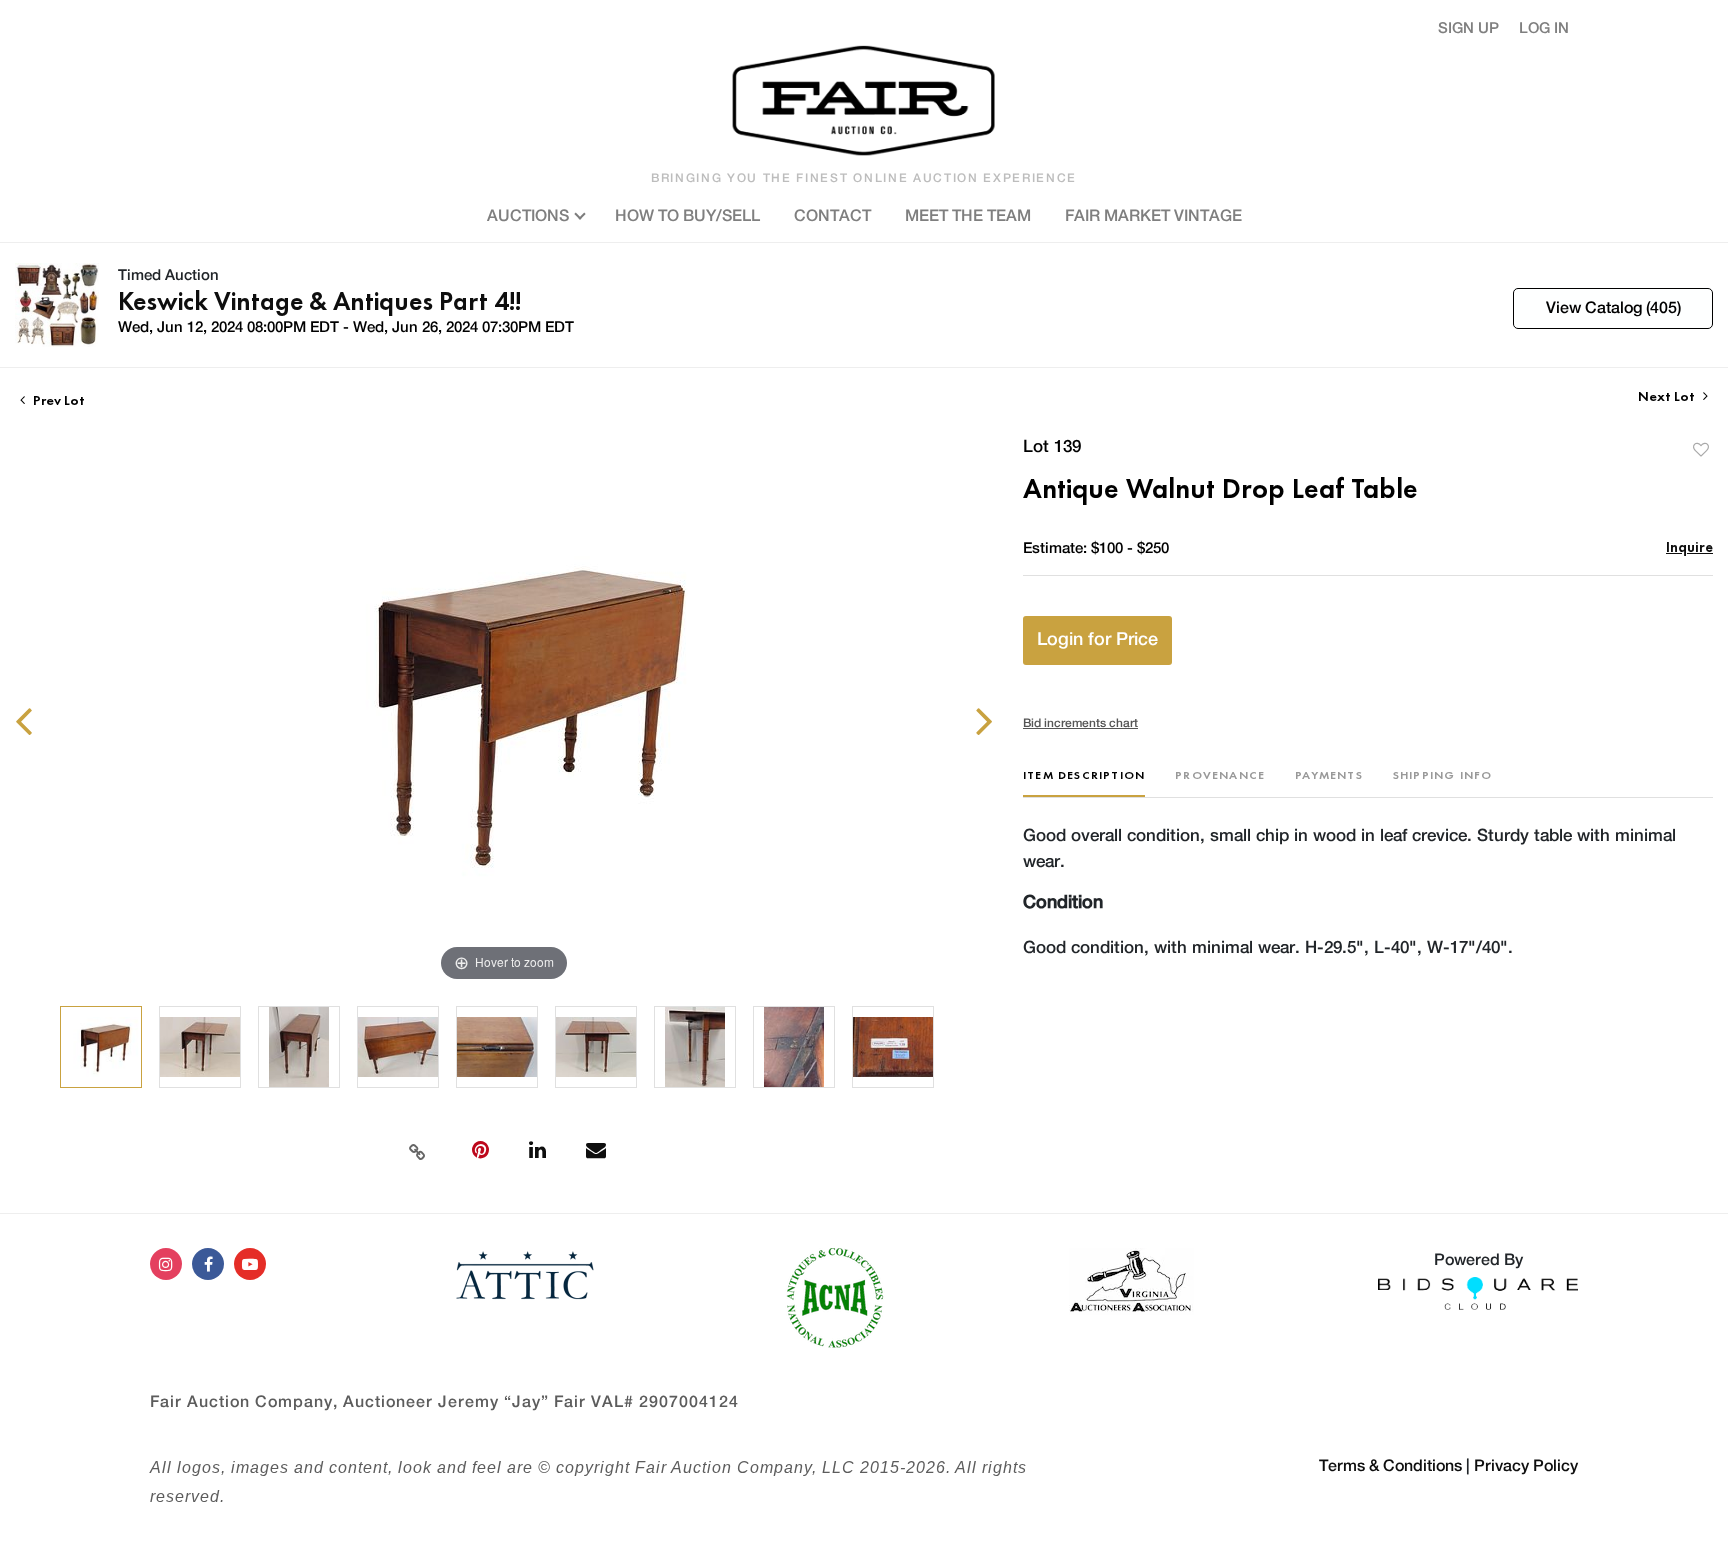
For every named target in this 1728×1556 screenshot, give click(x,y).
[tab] (1084, 782)
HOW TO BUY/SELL (687, 216)
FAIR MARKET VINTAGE (1153, 216)
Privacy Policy (1526, 1466)
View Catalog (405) (1613, 308)
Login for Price (1097, 640)
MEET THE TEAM (968, 216)
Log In (1544, 28)
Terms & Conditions (1390, 1466)
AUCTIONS (530, 216)
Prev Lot (57, 400)
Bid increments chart (1080, 723)
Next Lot (1668, 396)
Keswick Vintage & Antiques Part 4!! (319, 301)
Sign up (1468, 28)
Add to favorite (1701, 449)
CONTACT (832, 216)
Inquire (1689, 546)
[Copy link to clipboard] (417, 1150)
